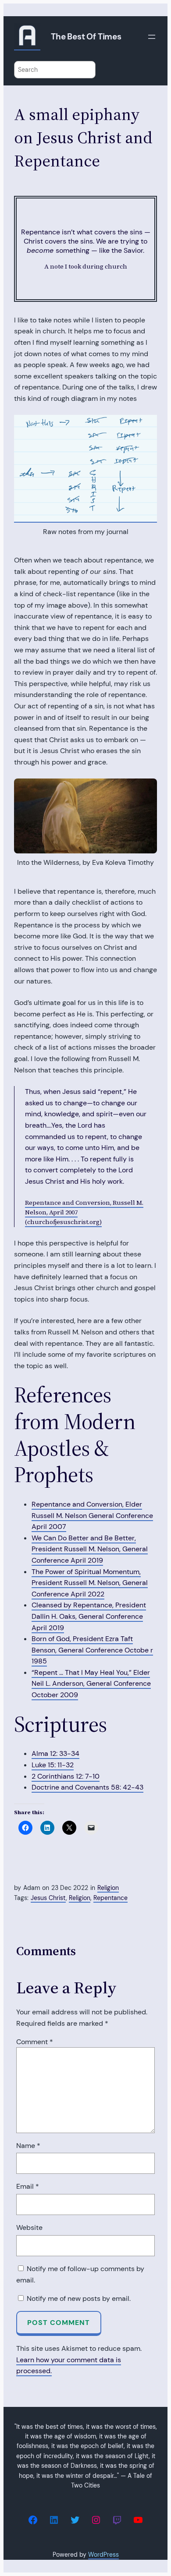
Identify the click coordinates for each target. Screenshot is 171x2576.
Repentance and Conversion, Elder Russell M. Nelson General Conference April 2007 (92, 1515)
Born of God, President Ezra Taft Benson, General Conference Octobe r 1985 (92, 1650)
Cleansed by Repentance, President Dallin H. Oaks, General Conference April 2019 (89, 1616)
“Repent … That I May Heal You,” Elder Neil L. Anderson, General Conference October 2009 (91, 1684)
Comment (35, 2042)
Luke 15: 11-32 (53, 1765)
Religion (108, 1888)
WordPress (103, 2555)
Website (29, 2227)
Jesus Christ (48, 1898)
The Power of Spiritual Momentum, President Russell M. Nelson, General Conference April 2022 (90, 1583)
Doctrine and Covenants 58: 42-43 (87, 1787)
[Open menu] (152, 37)
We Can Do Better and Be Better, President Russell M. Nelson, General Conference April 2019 (90, 1549)
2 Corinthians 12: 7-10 (66, 1776)
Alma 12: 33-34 (55, 1753)
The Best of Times (86, 37)
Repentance (110, 1898)
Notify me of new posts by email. (79, 2298)
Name (28, 2146)
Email (28, 2186)
